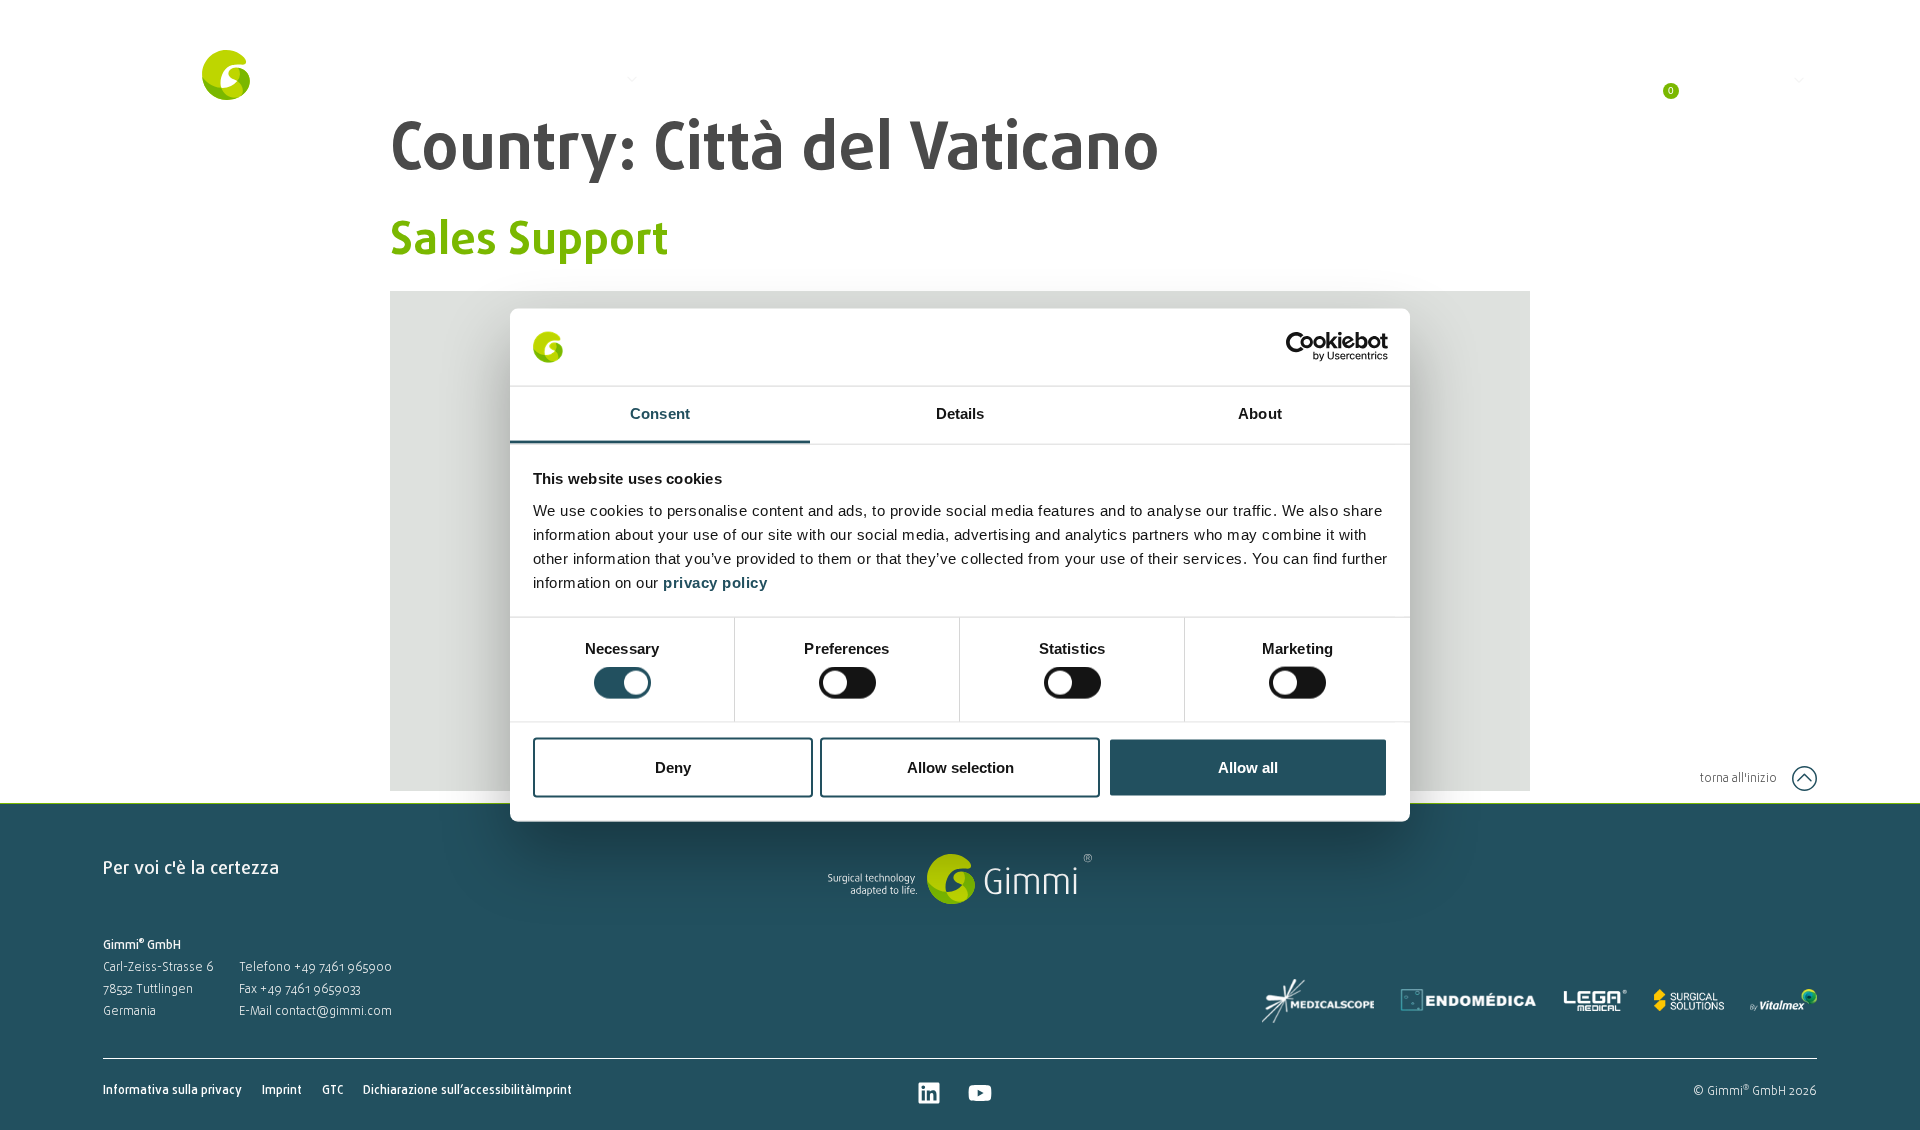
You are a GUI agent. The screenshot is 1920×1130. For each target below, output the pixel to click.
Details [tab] (960, 412)
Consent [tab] (660, 412)
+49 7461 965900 (343, 968)
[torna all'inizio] (1804, 778)
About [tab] (1260, 412)
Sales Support (529, 242)
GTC (332, 1091)
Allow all (1248, 766)
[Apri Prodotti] (630, 79)
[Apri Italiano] (1797, 80)
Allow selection (960, 766)
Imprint (282, 1091)
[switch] (847, 683)
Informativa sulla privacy (172, 1091)
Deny (673, 766)
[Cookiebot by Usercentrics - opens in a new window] (1300, 347)
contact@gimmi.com (333, 1012)
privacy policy (717, 581)
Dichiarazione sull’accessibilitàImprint (467, 1091)
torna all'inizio (1738, 779)
